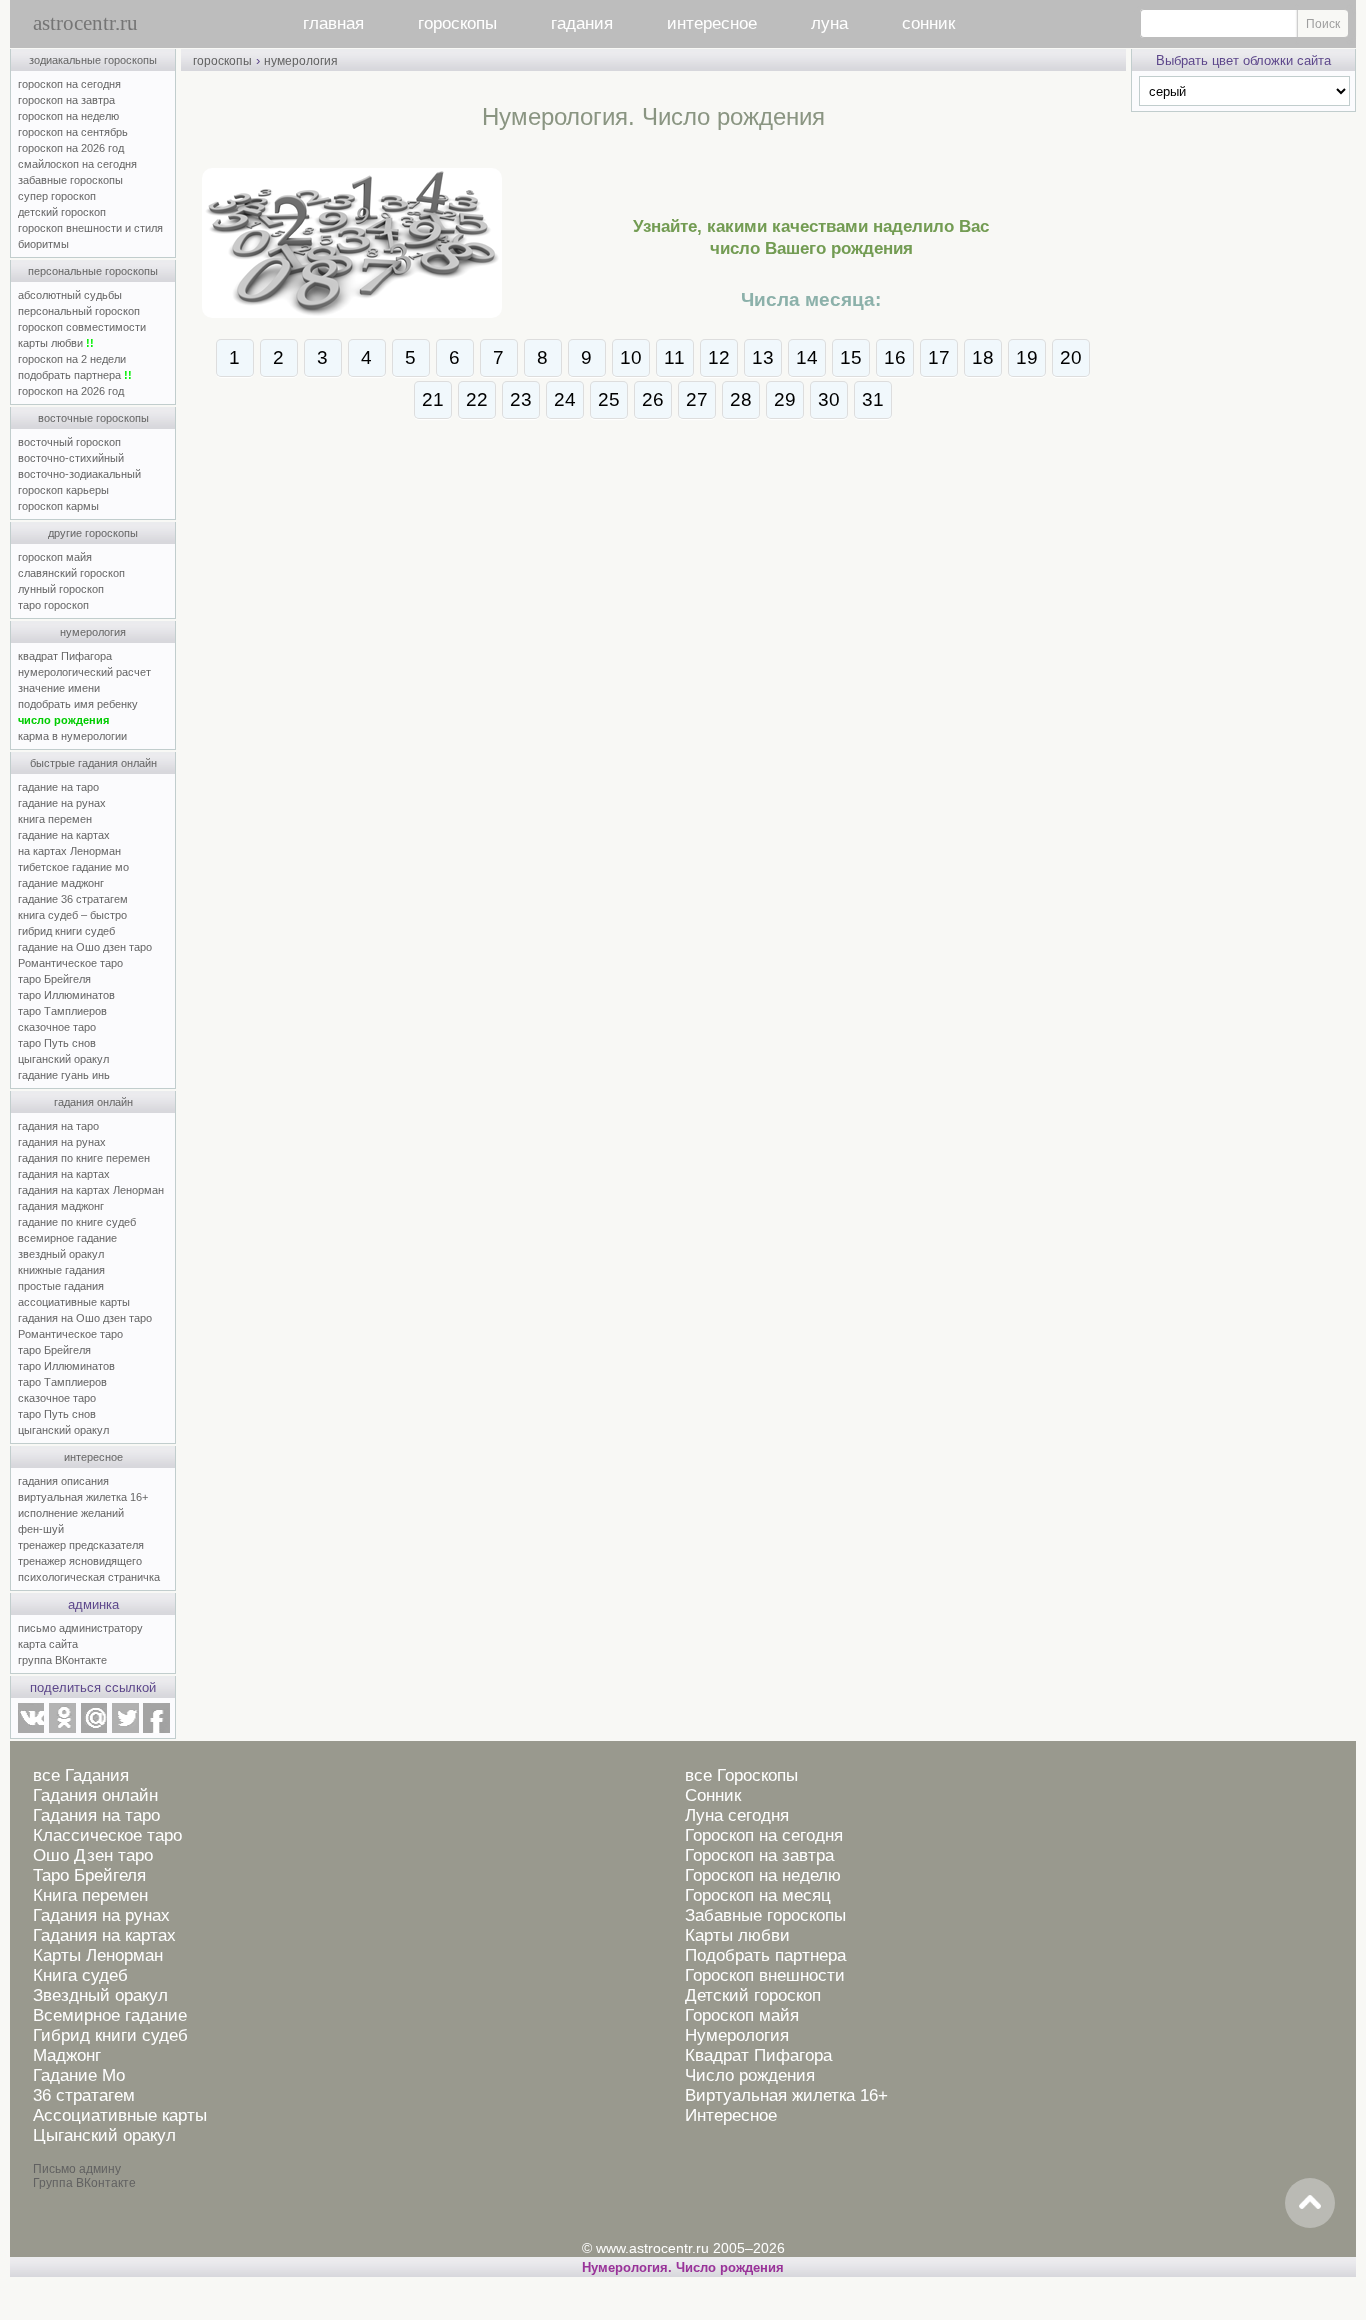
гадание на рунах (62, 803)
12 (719, 357)
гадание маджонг (61, 883)
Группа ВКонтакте (84, 2183)
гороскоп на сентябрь (73, 132)
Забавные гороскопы (765, 1915)
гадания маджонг (61, 1206)
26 (653, 399)
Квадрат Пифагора (758, 2055)
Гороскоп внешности (765, 1975)
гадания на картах (64, 1174)
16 (895, 357)
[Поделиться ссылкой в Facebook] (156, 1729)
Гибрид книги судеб (110, 2035)
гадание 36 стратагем (73, 899)
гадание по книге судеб (77, 1222)
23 (521, 399)
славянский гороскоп (71, 573)
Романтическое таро (70, 963)
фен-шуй (41, 1529)
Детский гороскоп (753, 1995)
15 (851, 357)
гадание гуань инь (64, 1075)
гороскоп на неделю (68, 116)
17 (939, 357)
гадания (582, 23)
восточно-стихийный (71, 458)
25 (609, 399)
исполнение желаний (71, 1513)
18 (983, 357)
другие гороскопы (93, 533)
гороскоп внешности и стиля (90, 228)
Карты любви (737, 1935)
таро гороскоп (53, 605)
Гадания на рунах (101, 1915)
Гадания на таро (96, 1815)
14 (807, 357)
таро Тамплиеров (62, 1011)
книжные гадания (61, 1270)
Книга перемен (90, 1895)
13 (763, 357)
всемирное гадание (67, 1238)
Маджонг (67, 2055)
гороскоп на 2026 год (71, 148)
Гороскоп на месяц (758, 1895)
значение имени (59, 688)
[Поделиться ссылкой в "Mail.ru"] (94, 1729)
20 (1071, 357)
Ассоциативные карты (120, 2115)
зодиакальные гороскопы (93, 60)
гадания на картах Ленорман (94, 1190)
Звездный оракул (100, 1995)
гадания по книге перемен (84, 1158)
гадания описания (63, 1481)
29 (785, 399)
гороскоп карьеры (63, 490)
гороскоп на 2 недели (72, 359)
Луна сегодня (737, 1815)
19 (1027, 357)
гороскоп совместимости (82, 327)
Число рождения (750, 2075)
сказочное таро (57, 1027)
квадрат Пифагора (65, 656)
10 (631, 357)
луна (829, 23)
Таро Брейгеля (89, 1875)
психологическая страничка (89, 1577)
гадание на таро (58, 787)
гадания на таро (58, 1126)
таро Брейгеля (54, 979)
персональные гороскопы (93, 271)
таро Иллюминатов (66, 995)
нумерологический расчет (84, 672)
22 (477, 399)
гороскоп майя (55, 557)
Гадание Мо (79, 2075)
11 (674, 357)
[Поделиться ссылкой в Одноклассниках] (62, 1729)
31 (873, 399)
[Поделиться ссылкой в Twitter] (125, 1729)
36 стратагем (84, 2095)
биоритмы (43, 244)
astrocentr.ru (85, 23)
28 (741, 399)
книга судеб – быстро (72, 915)
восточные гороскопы (93, 418)
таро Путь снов (57, 1043)
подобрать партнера (75, 375)
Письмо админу (77, 2169)
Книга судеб (80, 1975)
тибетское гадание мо (73, 867)
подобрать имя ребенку (78, 704)
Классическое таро (107, 1835)
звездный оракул (61, 1254)
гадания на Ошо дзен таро (85, 1318)
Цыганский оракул (104, 2135)
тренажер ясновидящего (80, 1561)
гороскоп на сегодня (69, 84)
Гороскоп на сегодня (764, 1835)
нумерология (93, 632)
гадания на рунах (62, 1142)
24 (565, 399)
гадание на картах (64, 835)
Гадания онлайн (95, 1795)
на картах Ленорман (69, 851)
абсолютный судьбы (70, 295)
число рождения (63, 720)
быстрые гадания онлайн (93, 763)
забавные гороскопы (70, 180)
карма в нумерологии (72, 736)
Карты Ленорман (98, 1955)
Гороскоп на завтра (759, 1855)
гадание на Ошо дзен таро (85, 947)
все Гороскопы (741, 1775)
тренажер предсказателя (81, 1545)
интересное (712, 23)
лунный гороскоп (61, 589)
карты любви (56, 343)
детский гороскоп (62, 212)
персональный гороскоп (79, 311)
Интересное (731, 2115)
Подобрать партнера (765, 1955)
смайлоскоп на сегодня (77, 164)
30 (829, 399)
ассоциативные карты (74, 1302)
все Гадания (81, 1775)
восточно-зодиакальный (79, 474)
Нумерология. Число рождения (683, 2267)
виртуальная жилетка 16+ (83, 1497)
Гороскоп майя (742, 2015)
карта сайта (48, 1644)
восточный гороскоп (69, 442)
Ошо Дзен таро (93, 1855)
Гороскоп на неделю (763, 1875)
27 (697, 399)
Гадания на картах (104, 1935)
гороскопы (457, 23)
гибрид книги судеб (66, 931)
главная (333, 23)
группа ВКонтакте (62, 1660)
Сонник (713, 1795)
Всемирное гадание (110, 2015)
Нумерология (737, 2035)
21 (433, 399)
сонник (928, 23)
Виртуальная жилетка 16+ (786, 2095)
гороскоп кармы (58, 506)
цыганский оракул (63, 1059)
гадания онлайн (93, 1102)
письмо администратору (80, 1628)
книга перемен (55, 819)
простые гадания (61, 1286)
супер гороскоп (57, 196)
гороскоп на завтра (66, 100)
